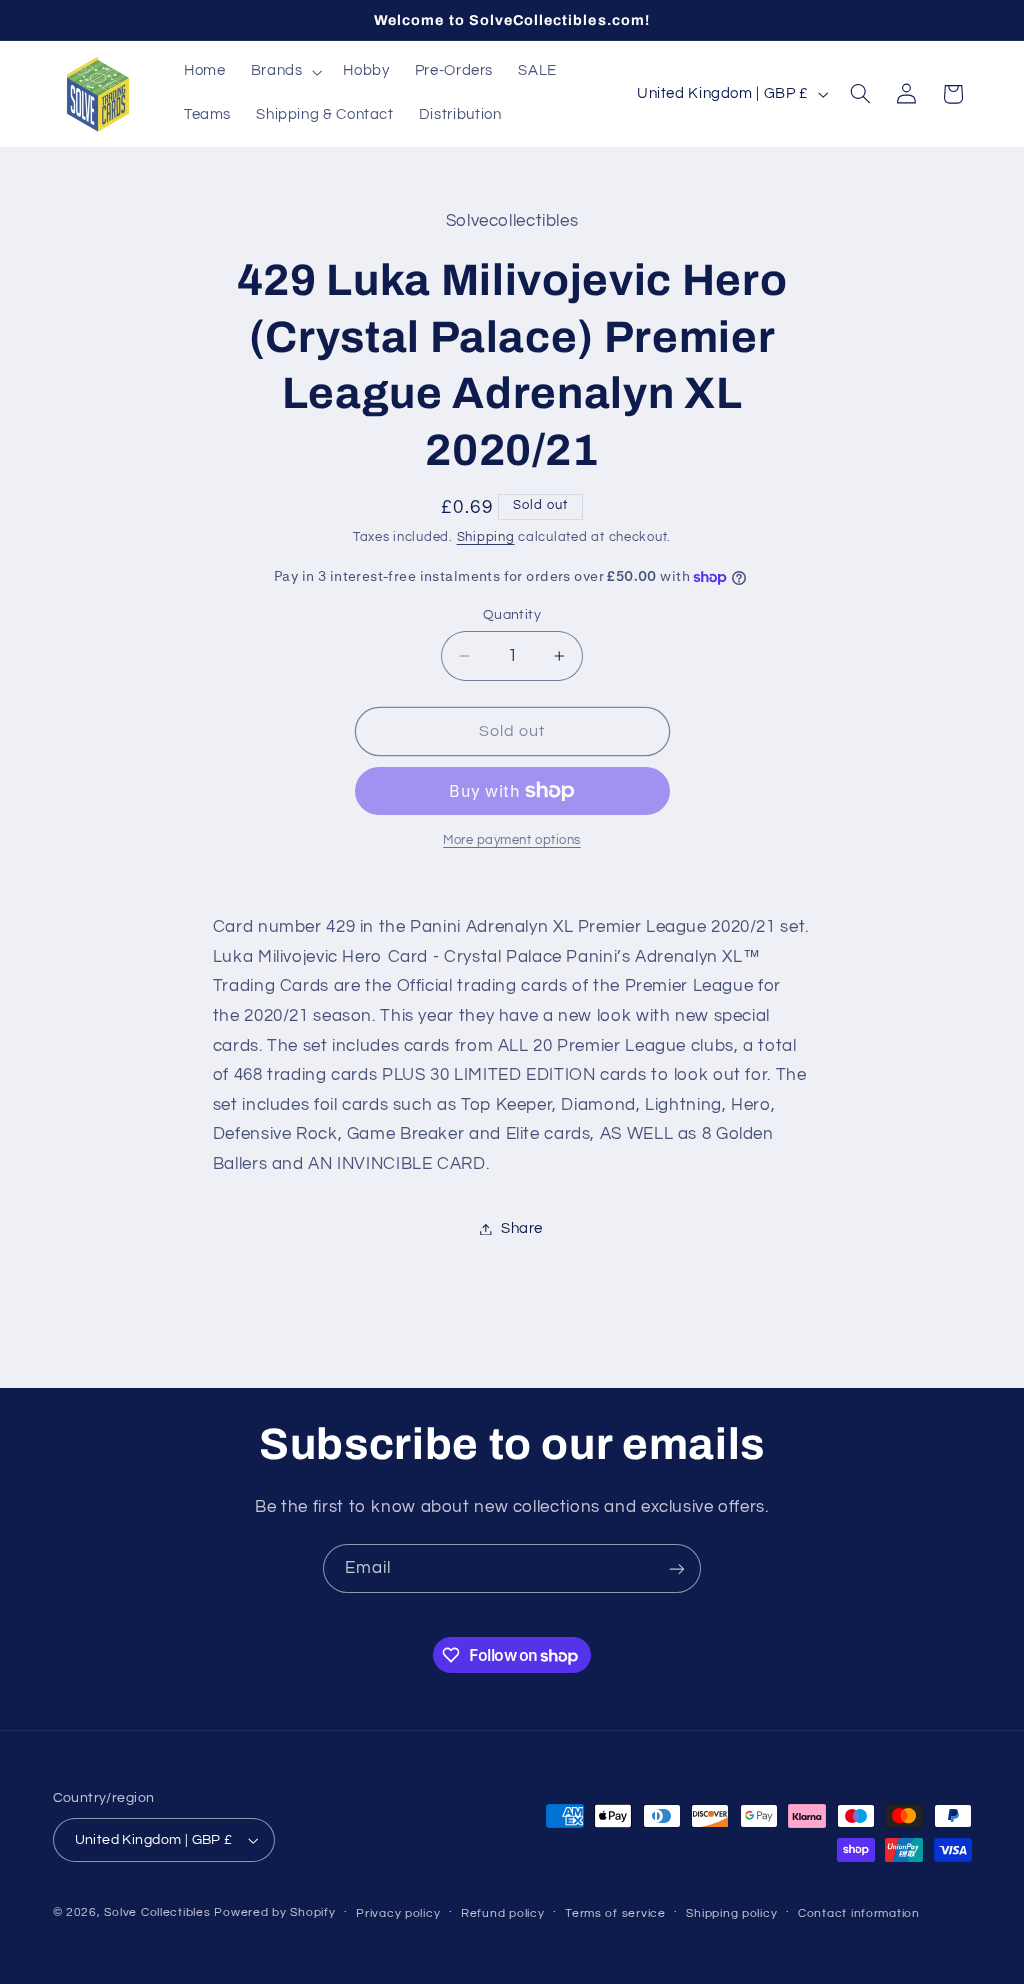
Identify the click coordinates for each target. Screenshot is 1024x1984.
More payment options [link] (512, 840)
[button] (284, 72)
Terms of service (615, 1913)
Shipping (486, 537)
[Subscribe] (677, 1568)
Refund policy (503, 1913)
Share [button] (522, 1228)
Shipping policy (731, 1913)
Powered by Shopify (274, 1912)
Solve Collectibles (157, 1912)
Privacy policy (398, 1913)
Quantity (512, 615)
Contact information (859, 1913)
